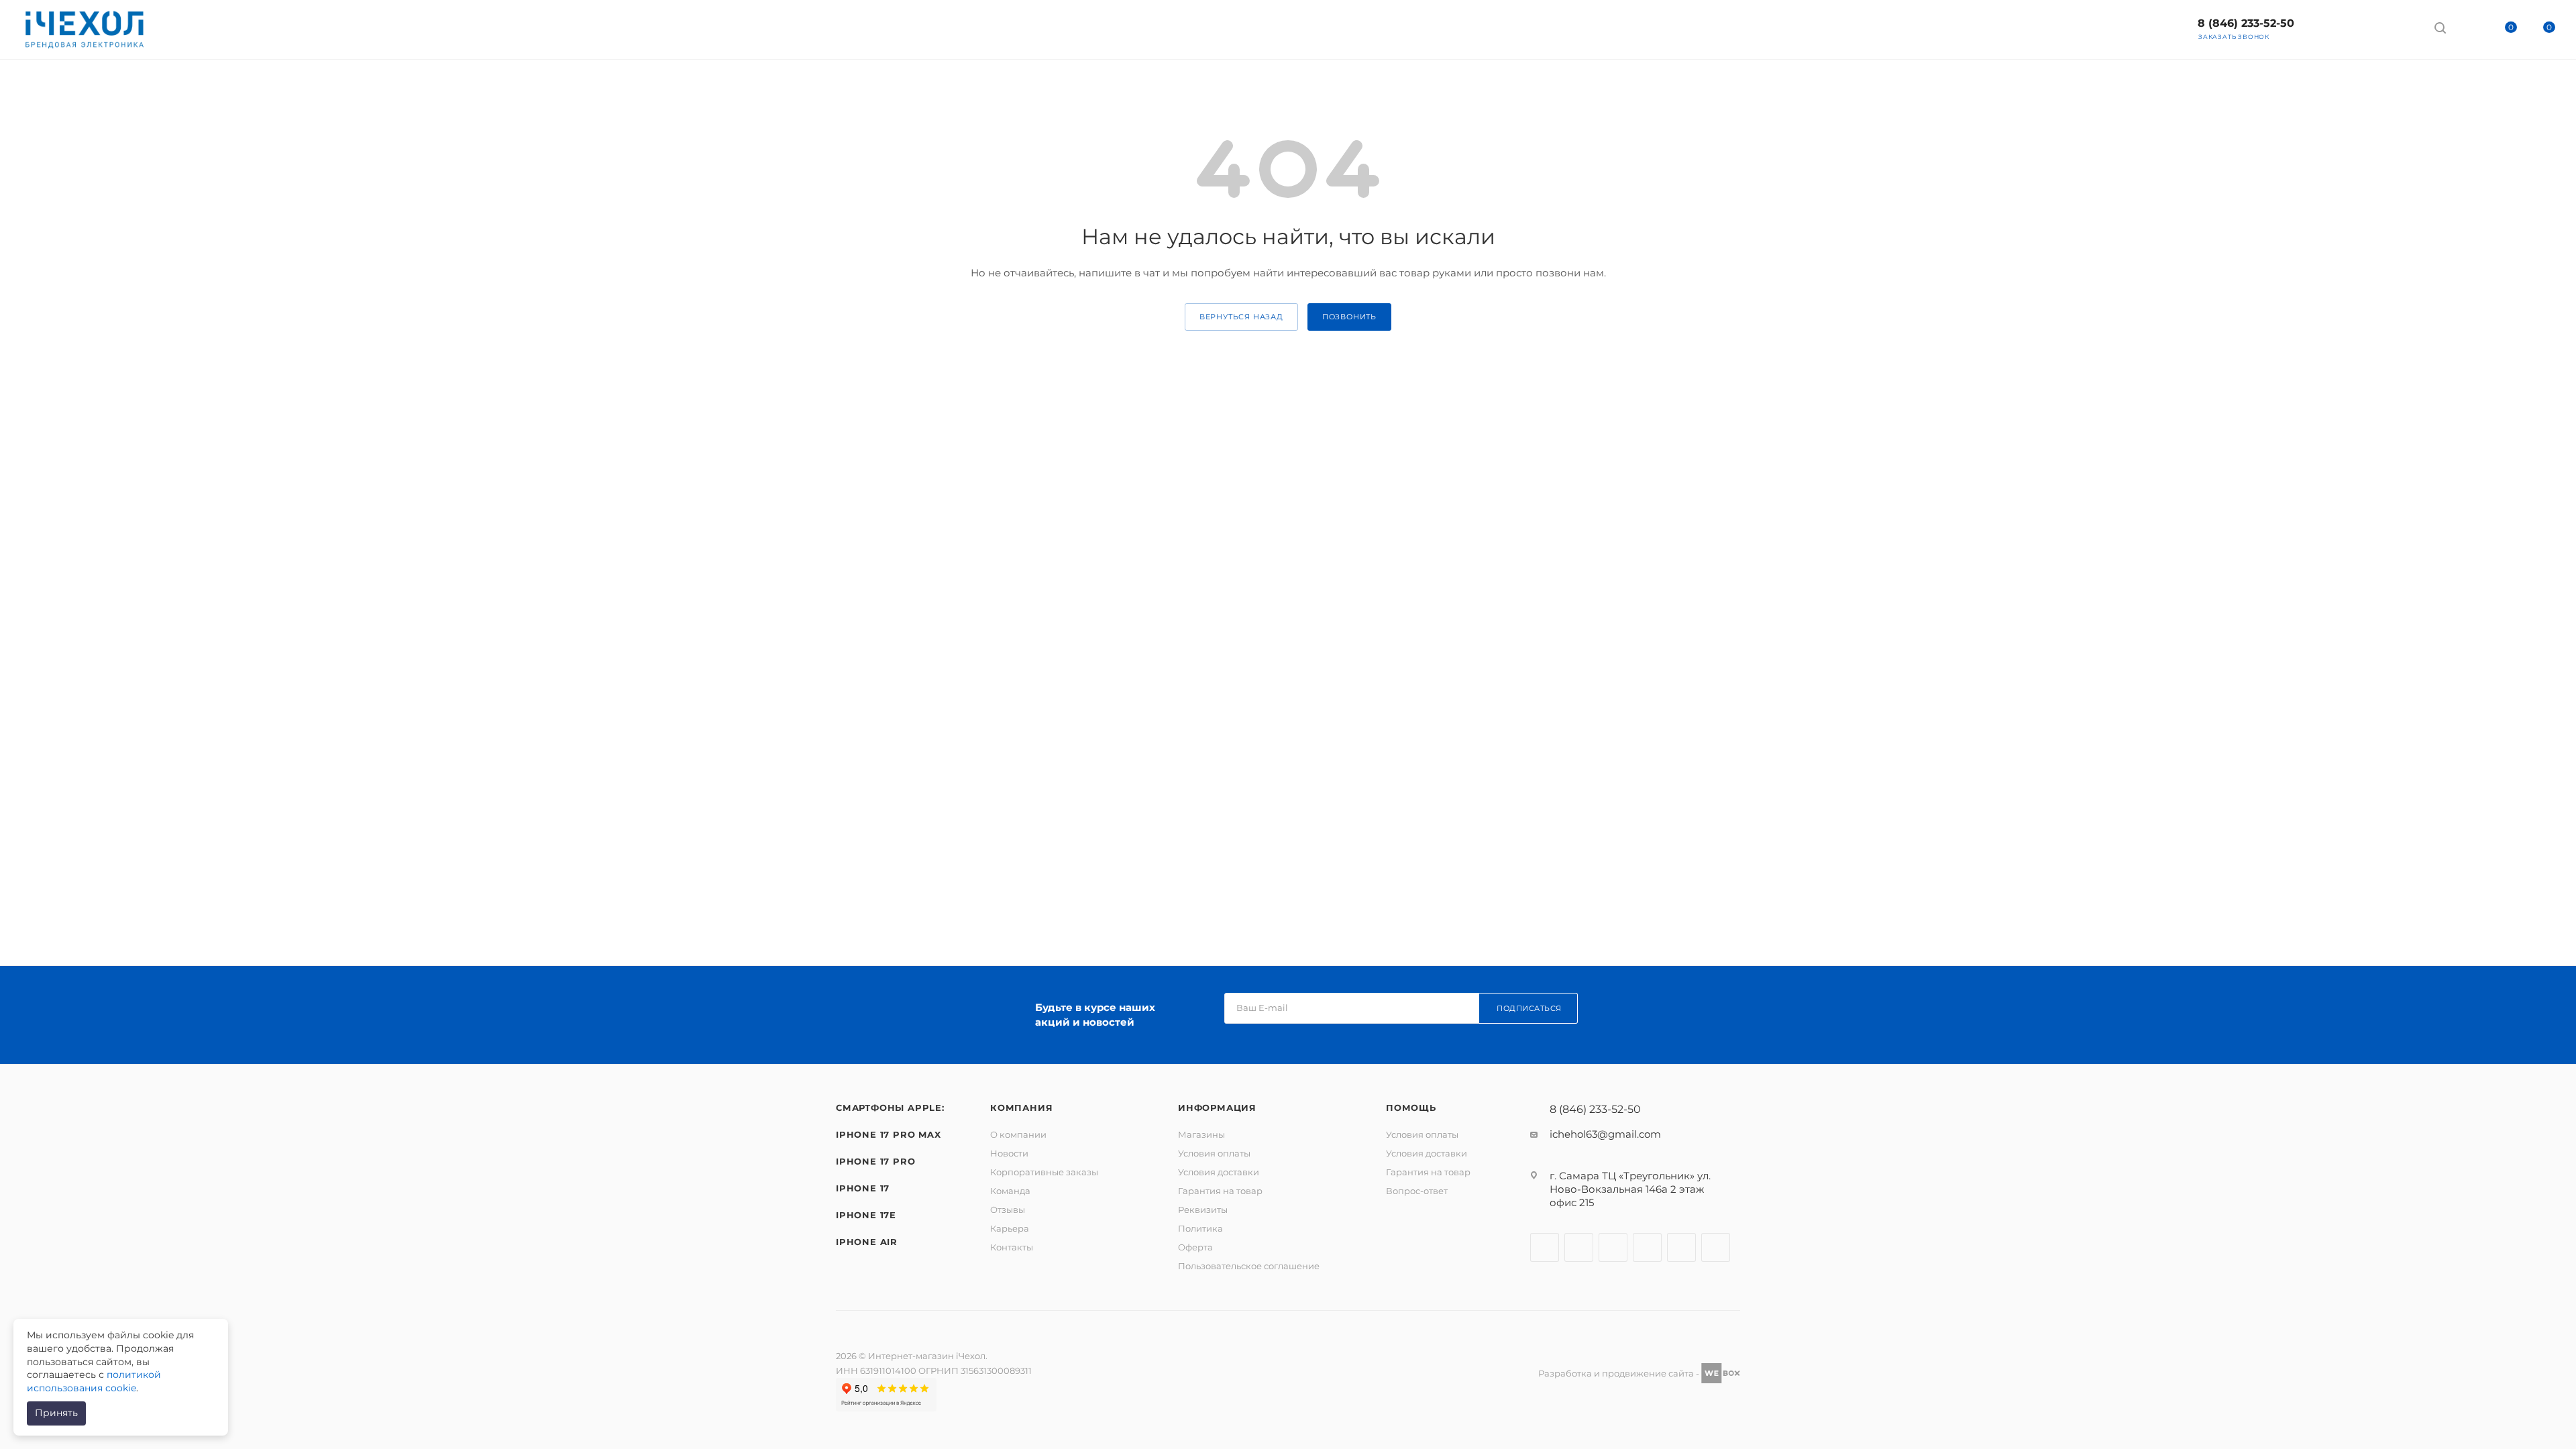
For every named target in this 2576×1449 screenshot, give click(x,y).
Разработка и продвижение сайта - (1620, 1373)
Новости (1009, 1153)
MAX (1716, 1247)
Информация (1217, 1108)
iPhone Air (867, 1242)
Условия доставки (1219, 1172)
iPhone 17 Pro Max (889, 1134)
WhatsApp (2400, 27)
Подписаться (1529, 1008)
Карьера (1010, 1228)
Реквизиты (1203, 1210)
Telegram (2364, 27)
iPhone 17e (866, 1215)
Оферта (1195, 1247)
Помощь (1411, 1108)
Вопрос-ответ (1417, 1191)
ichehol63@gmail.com (1605, 1134)
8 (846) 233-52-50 (2246, 23)
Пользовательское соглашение (1249, 1266)
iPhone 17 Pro (875, 1161)
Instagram (1579, 1247)
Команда (1010, 1191)
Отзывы (1008, 1210)
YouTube (1647, 1247)
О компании (1018, 1134)
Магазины (1201, 1134)
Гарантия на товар (1220, 1191)
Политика (1200, 1228)
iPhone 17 (863, 1188)
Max (2329, 27)
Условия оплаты (1214, 1153)
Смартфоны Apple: (890, 1108)
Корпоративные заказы (1044, 1172)
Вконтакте (1545, 1247)
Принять (56, 1413)
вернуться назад (1241, 317)
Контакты (1012, 1247)
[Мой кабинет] (2465, 30)
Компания (1021, 1108)
